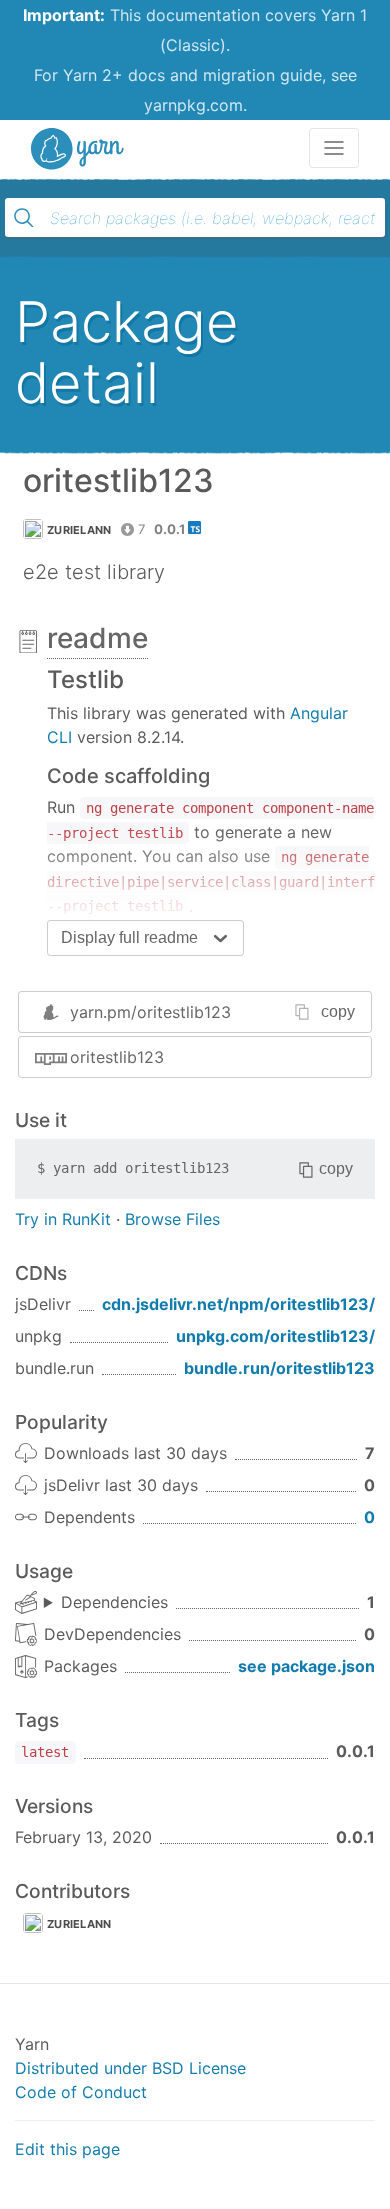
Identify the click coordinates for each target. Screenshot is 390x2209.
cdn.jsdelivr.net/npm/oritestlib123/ (238, 1304)
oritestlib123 (117, 1057)
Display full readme (129, 937)
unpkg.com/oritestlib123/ (275, 1336)
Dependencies (114, 1602)
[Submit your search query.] (24, 218)
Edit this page (67, 2149)
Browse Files (172, 1219)
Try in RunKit (63, 1219)
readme (97, 638)
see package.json (306, 1666)
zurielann (79, 530)
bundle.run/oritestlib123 (279, 1368)
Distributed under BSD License (130, 2068)
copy (338, 1011)
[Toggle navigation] (334, 148)
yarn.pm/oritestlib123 (150, 1012)
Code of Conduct (81, 2092)
